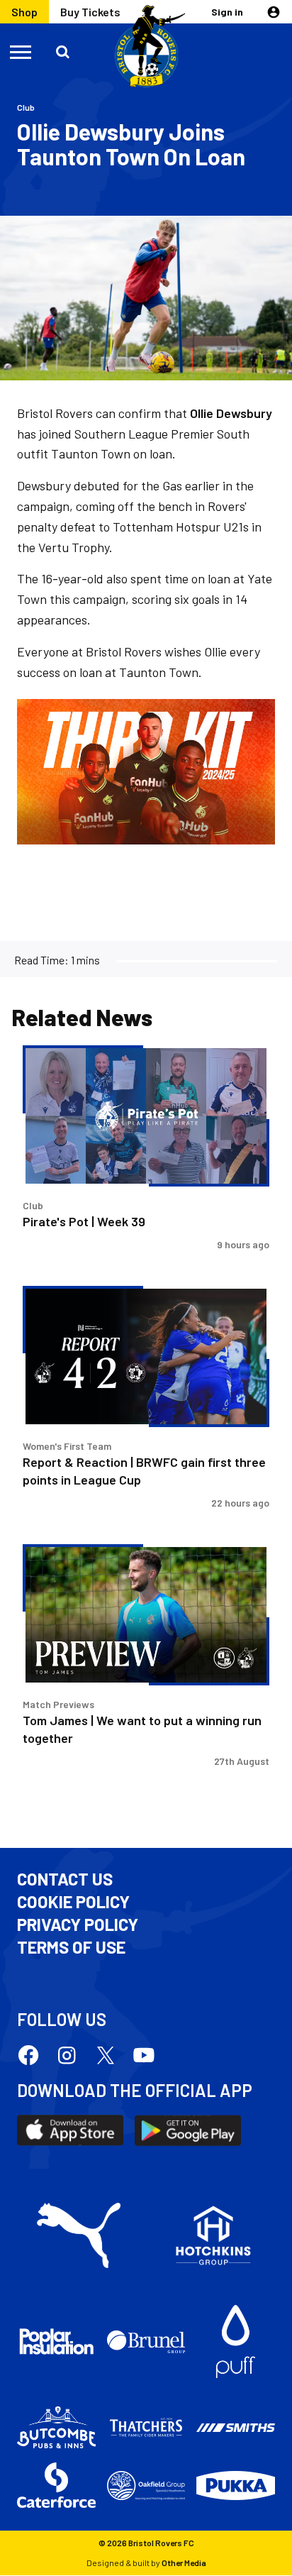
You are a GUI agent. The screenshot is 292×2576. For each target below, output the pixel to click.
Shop (24, 12)
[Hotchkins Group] (213, 2235)
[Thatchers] (146, 2427)
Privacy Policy (78, 1925)
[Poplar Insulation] (56, 2341)
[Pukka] (236, 2486)
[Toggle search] (64, 51)
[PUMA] (79, 2235)
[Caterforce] (56, 2485)
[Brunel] (146, 2342)
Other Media (184, 2563)
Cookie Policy (73, 1902)
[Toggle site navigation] (21, 51)
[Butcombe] (56, 2427)
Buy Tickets (90, 12)
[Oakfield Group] (146, 2486)
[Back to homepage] (146, 47)
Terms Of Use (71, 1947)
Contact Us (65, 1879)
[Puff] (236, 2341)
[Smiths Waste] (236, 2428)
